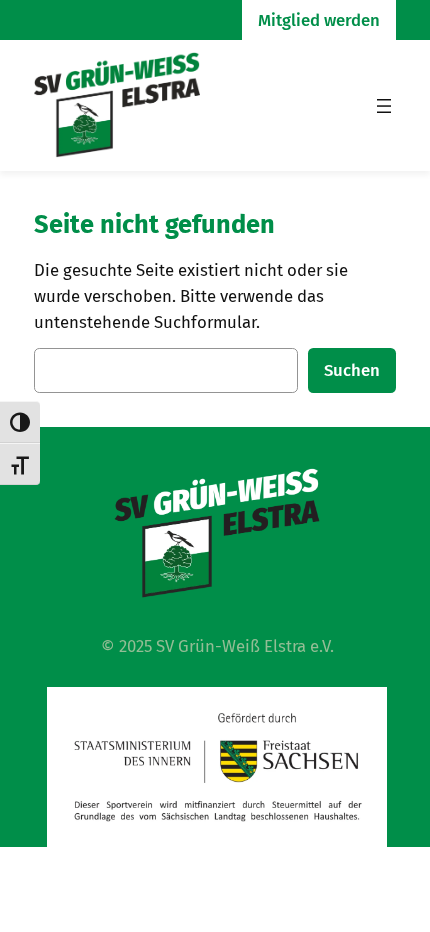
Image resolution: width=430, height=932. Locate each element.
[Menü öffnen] (384, 106)
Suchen (352, 370)
